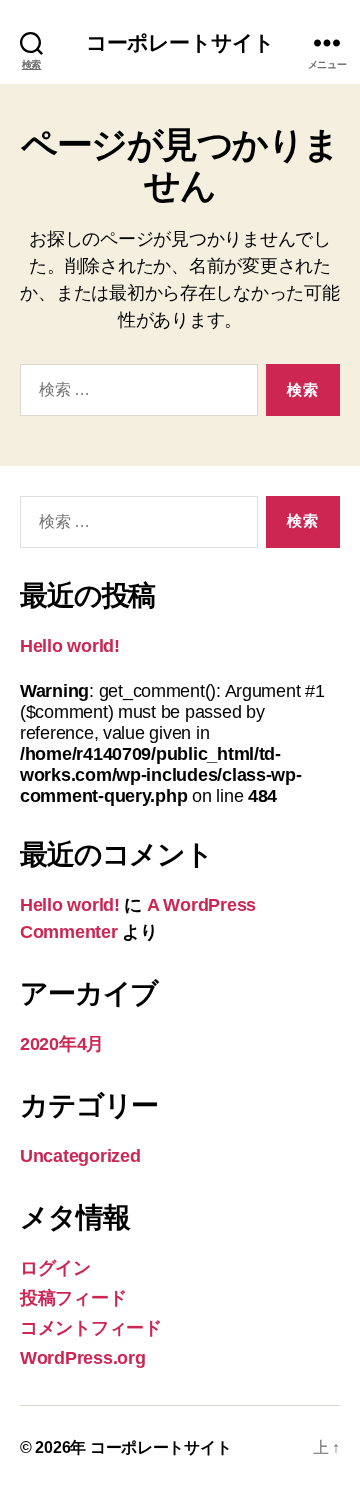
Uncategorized (80, 1156)
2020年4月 (62, 1044)
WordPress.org (83, 1358)
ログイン (55, 1268)
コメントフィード (91, 1328)
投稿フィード (73, 1298)
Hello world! (70, 646)
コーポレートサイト (180, 42)
